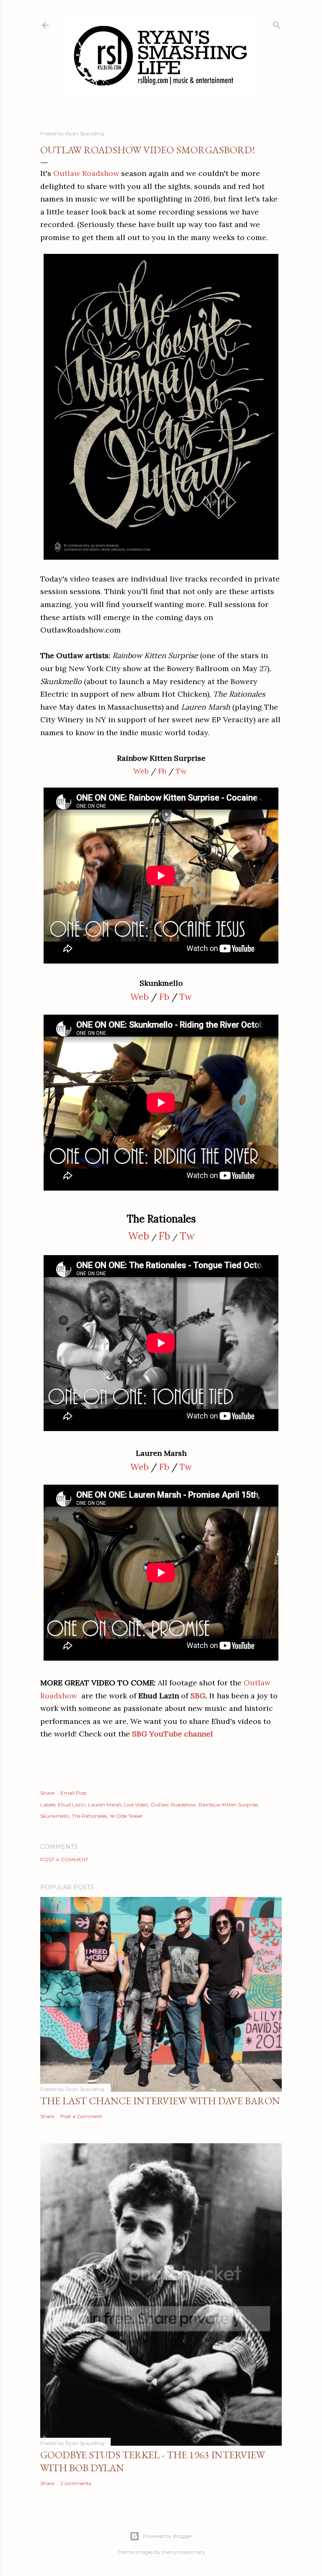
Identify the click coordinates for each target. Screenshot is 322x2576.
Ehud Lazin (72, 1805)
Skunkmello (55, 1816)
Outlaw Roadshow (86, 173)
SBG (198, 1696)
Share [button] (47, 1793)
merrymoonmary (183, 2552)
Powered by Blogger (168, 2536)
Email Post (74, 1793)
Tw (181, 771)
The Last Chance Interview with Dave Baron (160, 2101)
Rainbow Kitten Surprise (228, 1805)
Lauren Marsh (105, 1805)
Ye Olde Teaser (126, 1816)
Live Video (136, 1805)
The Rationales (89, 1816)
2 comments (76, 2483)
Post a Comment (64, 1859)
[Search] (277, 23)
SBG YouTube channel (173, 1734)
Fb (162, 771)
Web (141, 771)
